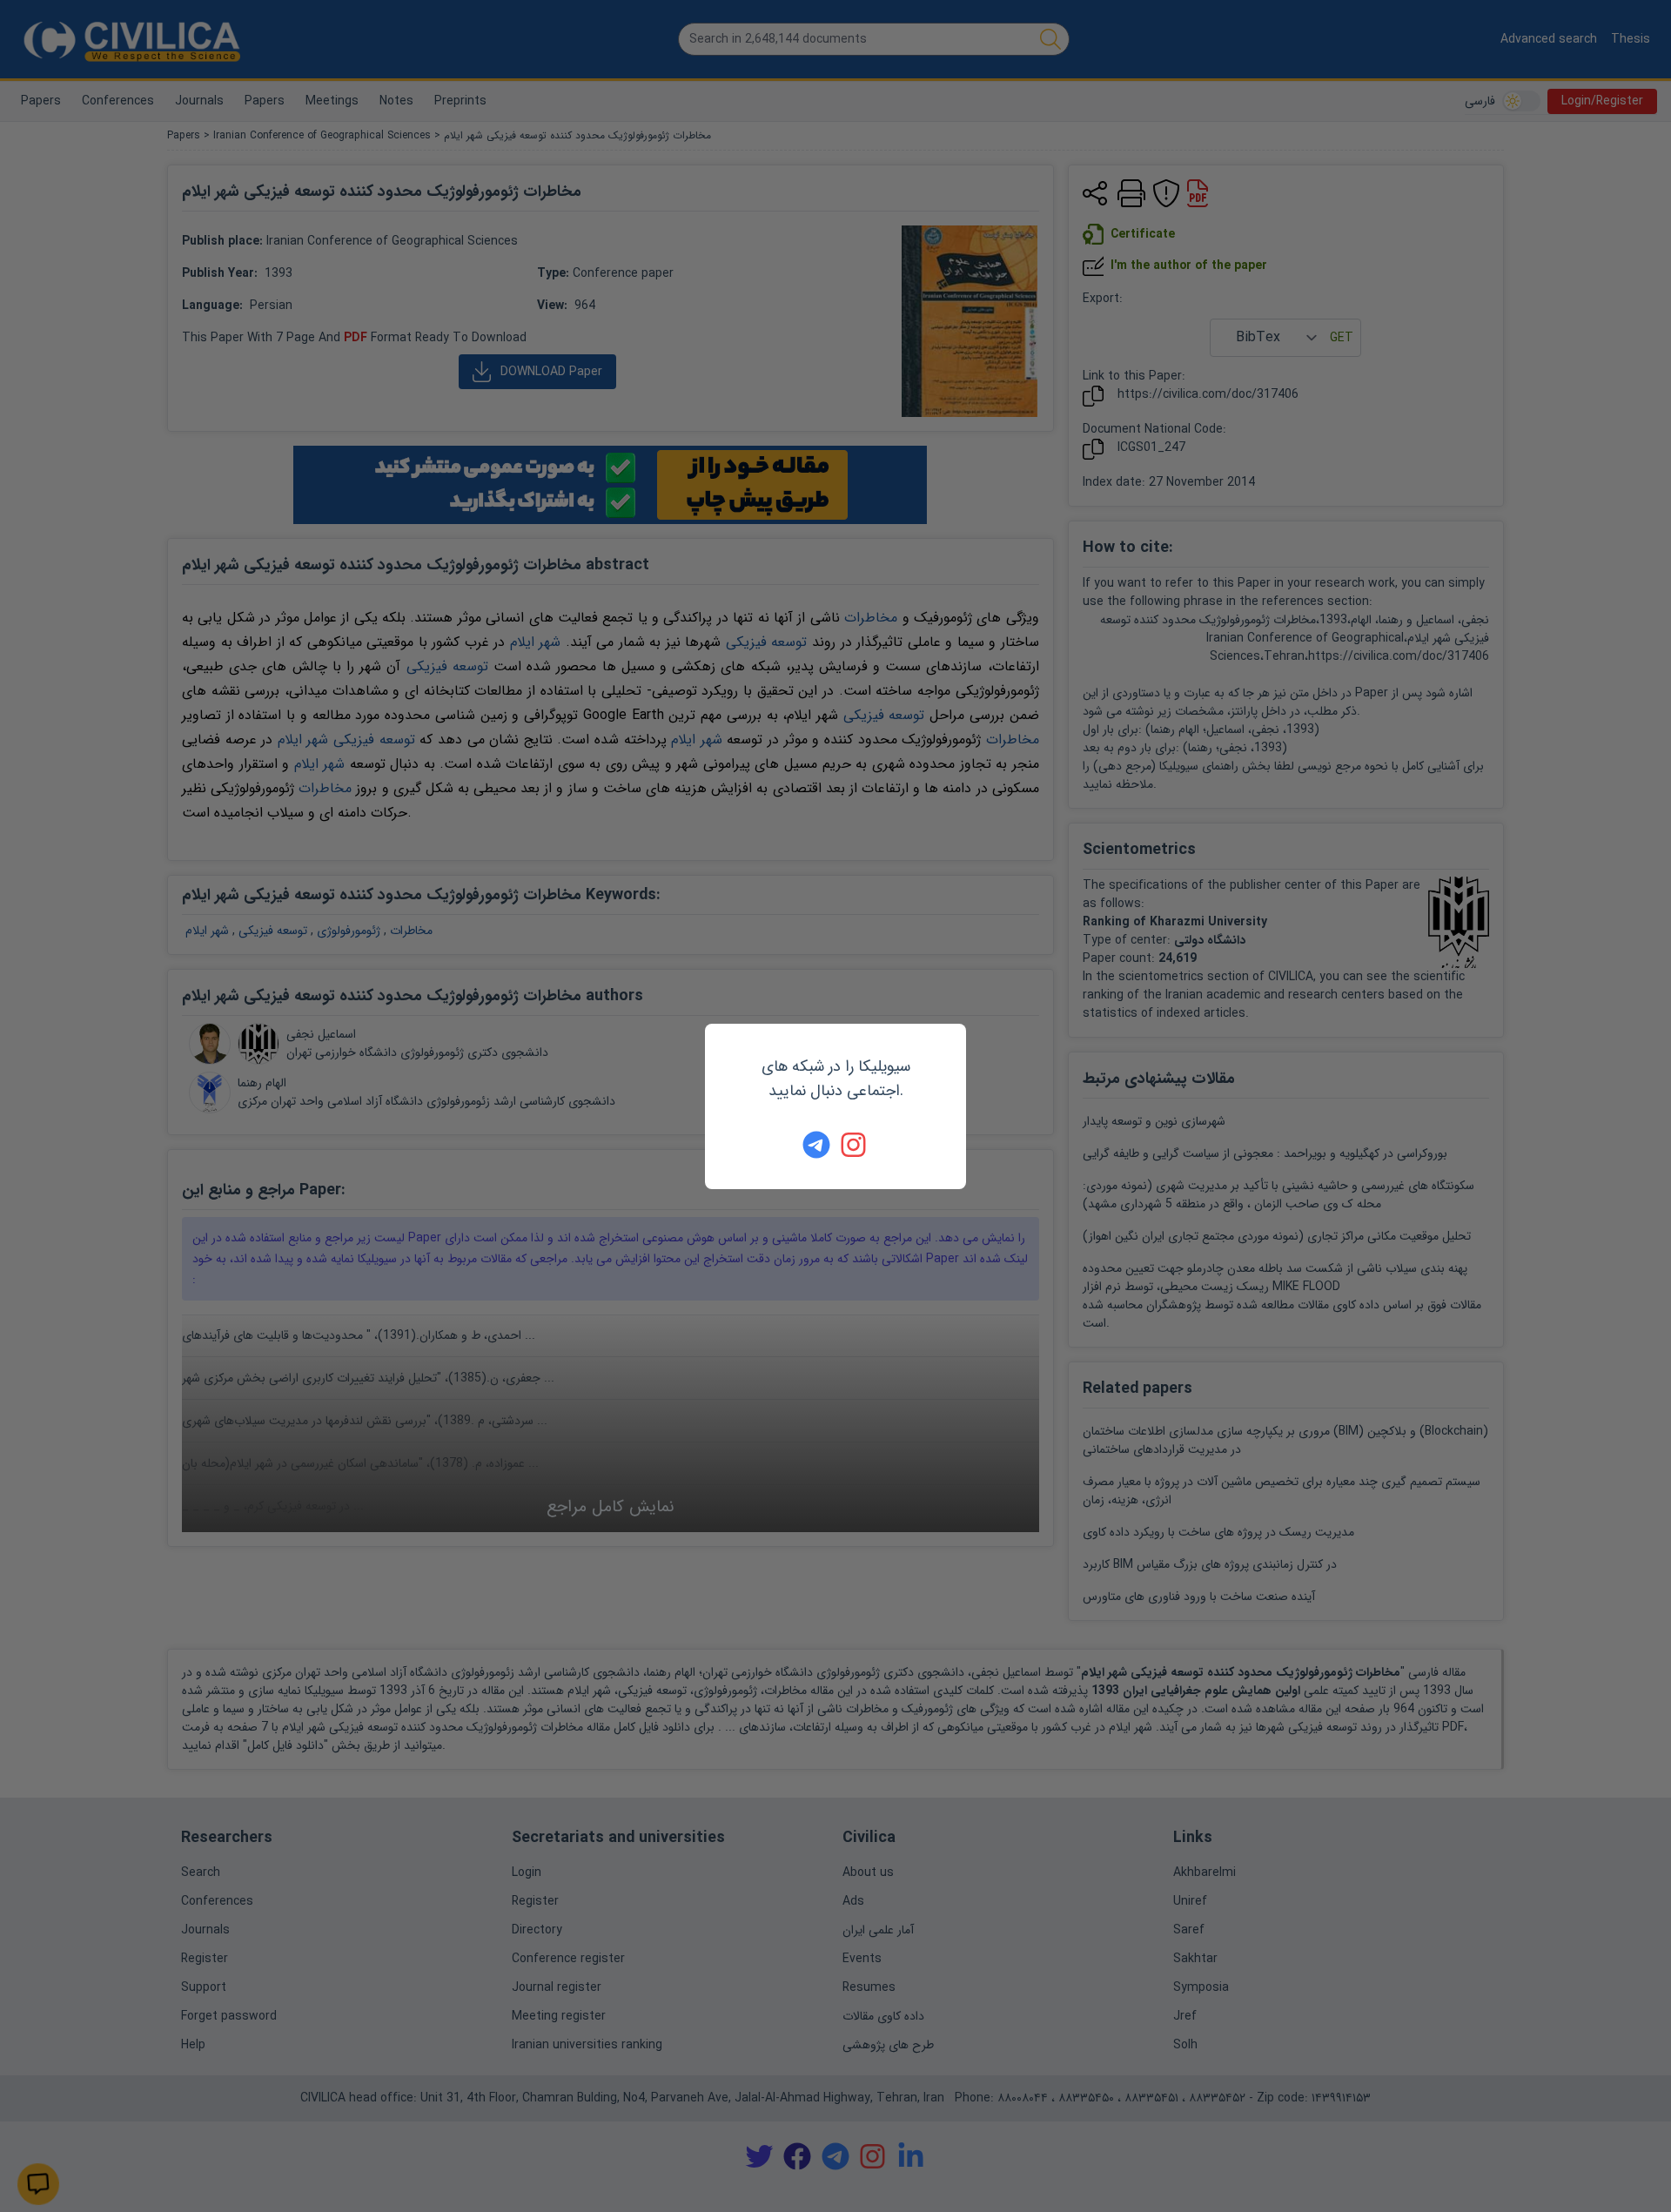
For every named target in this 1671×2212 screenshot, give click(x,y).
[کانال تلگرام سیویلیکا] (816, 1145)
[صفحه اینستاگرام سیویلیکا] (855, 1145)
